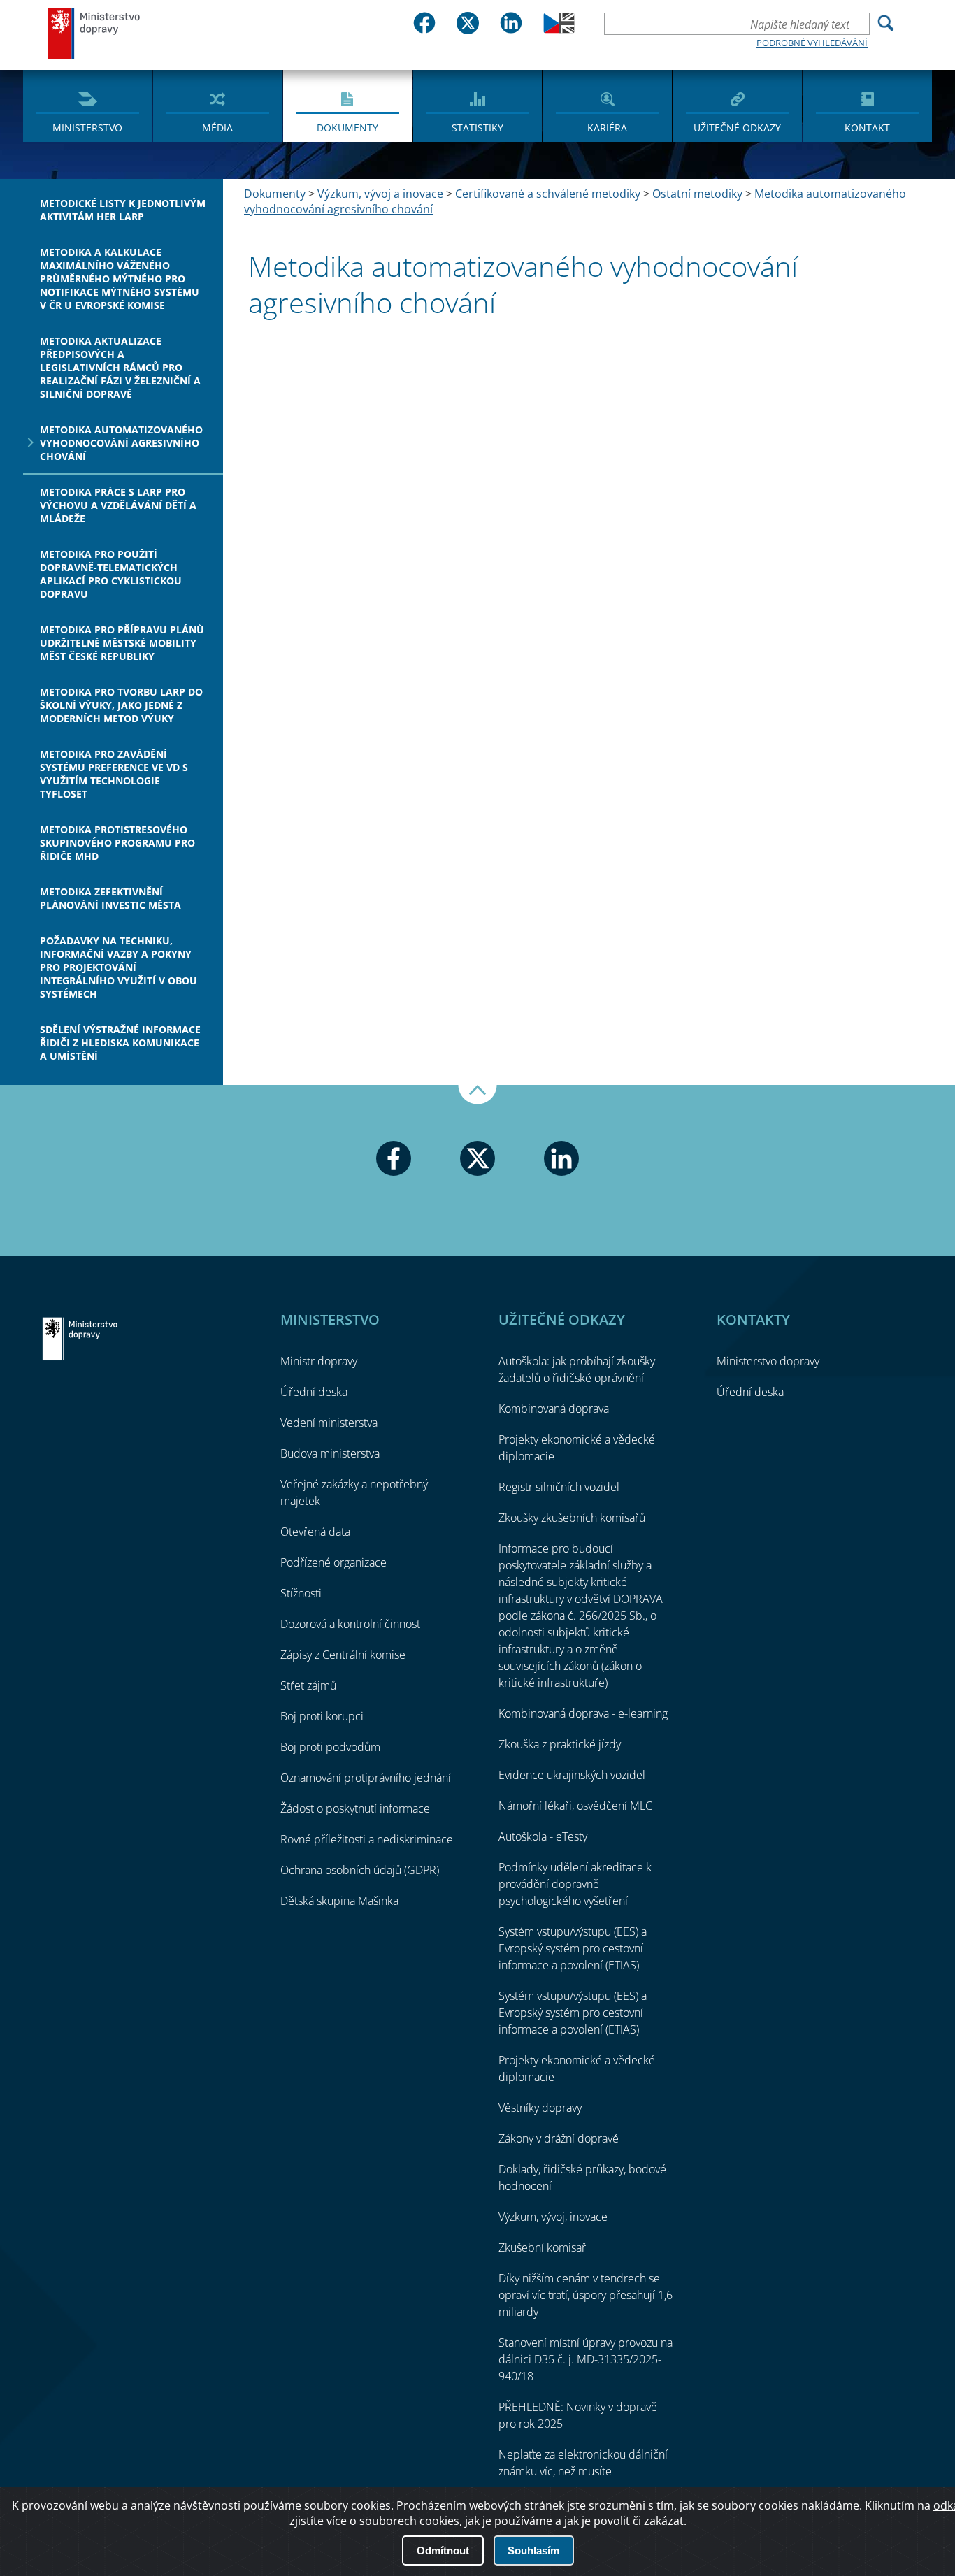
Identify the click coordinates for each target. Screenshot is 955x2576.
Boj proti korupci (322, 1716)
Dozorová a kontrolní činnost (350, 1624)
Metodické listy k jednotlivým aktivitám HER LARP (123, 210)
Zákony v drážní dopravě (559, 2138)
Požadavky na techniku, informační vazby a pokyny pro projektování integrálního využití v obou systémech (119, 967)
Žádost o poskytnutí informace (355, 1808)
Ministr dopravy (319, 1361)
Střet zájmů (308, 1685)
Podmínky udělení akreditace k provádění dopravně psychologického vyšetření (575, 1884)
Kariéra (607, 128)
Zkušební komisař (542, 2247)
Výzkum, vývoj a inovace (380, 194)
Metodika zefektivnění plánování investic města (110, 898)
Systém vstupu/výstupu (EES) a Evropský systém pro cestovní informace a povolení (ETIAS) (573, 1948)
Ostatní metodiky (697, 194)
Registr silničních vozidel (559, 1487)
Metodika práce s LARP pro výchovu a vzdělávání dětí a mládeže (118, 505)
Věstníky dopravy (540, 2108)
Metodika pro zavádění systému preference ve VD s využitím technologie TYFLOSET (114, 774)
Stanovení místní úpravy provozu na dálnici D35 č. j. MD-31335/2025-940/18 (586, 2359)
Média (217, 128)
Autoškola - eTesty (543, 1836)
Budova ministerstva (330, 1453)
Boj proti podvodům (330, 1747)
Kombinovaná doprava (554, 1409)
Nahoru (477, 1095)
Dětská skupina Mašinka (339, 1901)
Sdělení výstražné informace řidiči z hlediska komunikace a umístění (120, 1043)
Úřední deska (314, 1392)
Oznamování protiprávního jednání (366, 1778)
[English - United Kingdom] (559, 29)
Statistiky (477, 128)
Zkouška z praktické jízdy (560, 1744)
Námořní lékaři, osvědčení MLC (575, 1806)
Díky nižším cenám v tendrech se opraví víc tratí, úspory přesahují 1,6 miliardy (586, 2295)
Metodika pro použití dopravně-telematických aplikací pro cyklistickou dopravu (111, 574)
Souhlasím (533, 2550)
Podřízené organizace (333, 1562)
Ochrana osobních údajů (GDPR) (360, 1870)
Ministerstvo (87, 128)
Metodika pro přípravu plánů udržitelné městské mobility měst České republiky (122, 643)
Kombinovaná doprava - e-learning (583, 1713)
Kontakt (867, 128)
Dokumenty (347, 128)
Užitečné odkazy (737, 128)
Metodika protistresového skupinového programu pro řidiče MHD (117, 843)
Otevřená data (315, 1532)
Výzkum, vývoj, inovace (553, 2217)
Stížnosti (301, 1593)
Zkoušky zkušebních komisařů (572, 1518)
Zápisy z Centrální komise (343, 1655)
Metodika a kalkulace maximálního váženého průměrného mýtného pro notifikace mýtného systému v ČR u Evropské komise (120, 279)
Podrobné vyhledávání (812, 43)
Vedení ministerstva (329, 1423)
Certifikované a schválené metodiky (548, 194)
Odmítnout (443, 2550)
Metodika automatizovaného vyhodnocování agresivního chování (121, 443)
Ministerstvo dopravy (94, 33)
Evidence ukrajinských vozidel (572, 1775)
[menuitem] (88, 105)
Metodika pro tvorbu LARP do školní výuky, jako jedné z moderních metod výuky (121, 705)
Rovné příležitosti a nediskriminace (367, 1839)
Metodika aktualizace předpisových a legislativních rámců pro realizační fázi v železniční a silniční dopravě (120, 367)
